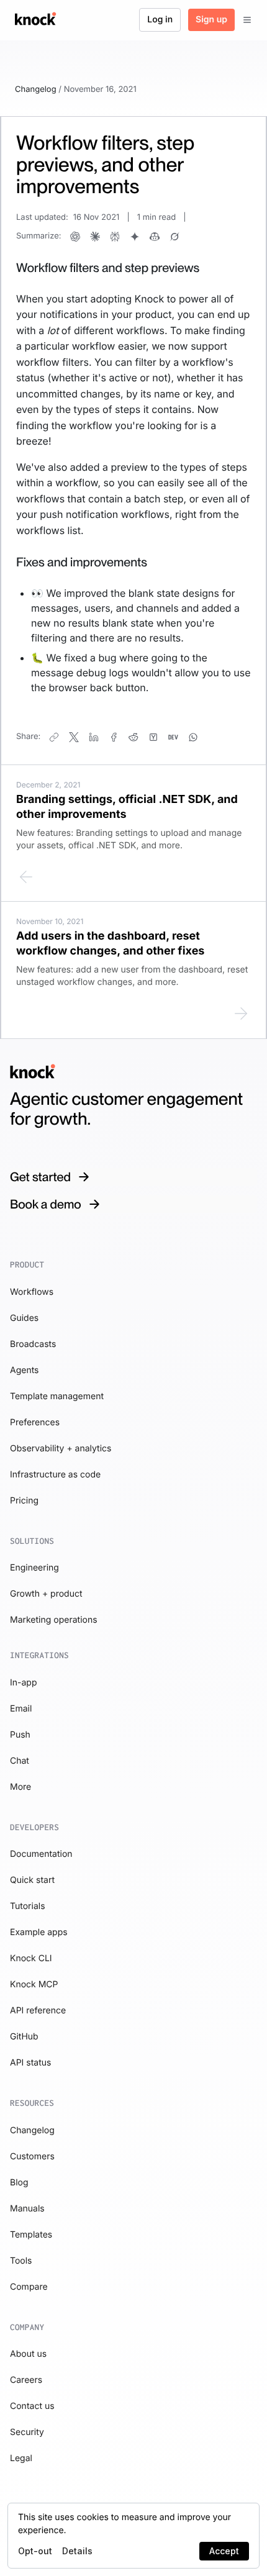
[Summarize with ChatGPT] (75, 237)
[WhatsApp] (193, 737)
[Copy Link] (54, 737)
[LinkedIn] (94, 737)
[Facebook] (114, 737)
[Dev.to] (173, 737)
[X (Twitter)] (74, 737)
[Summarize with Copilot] (155, 237)
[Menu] (247, 20)
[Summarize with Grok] (174, 237)
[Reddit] (133, 737)
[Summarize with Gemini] (135, 237)
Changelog (36, 89)
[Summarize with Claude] (95, 237)
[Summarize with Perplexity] (115, 237)
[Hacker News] (153, 737)
